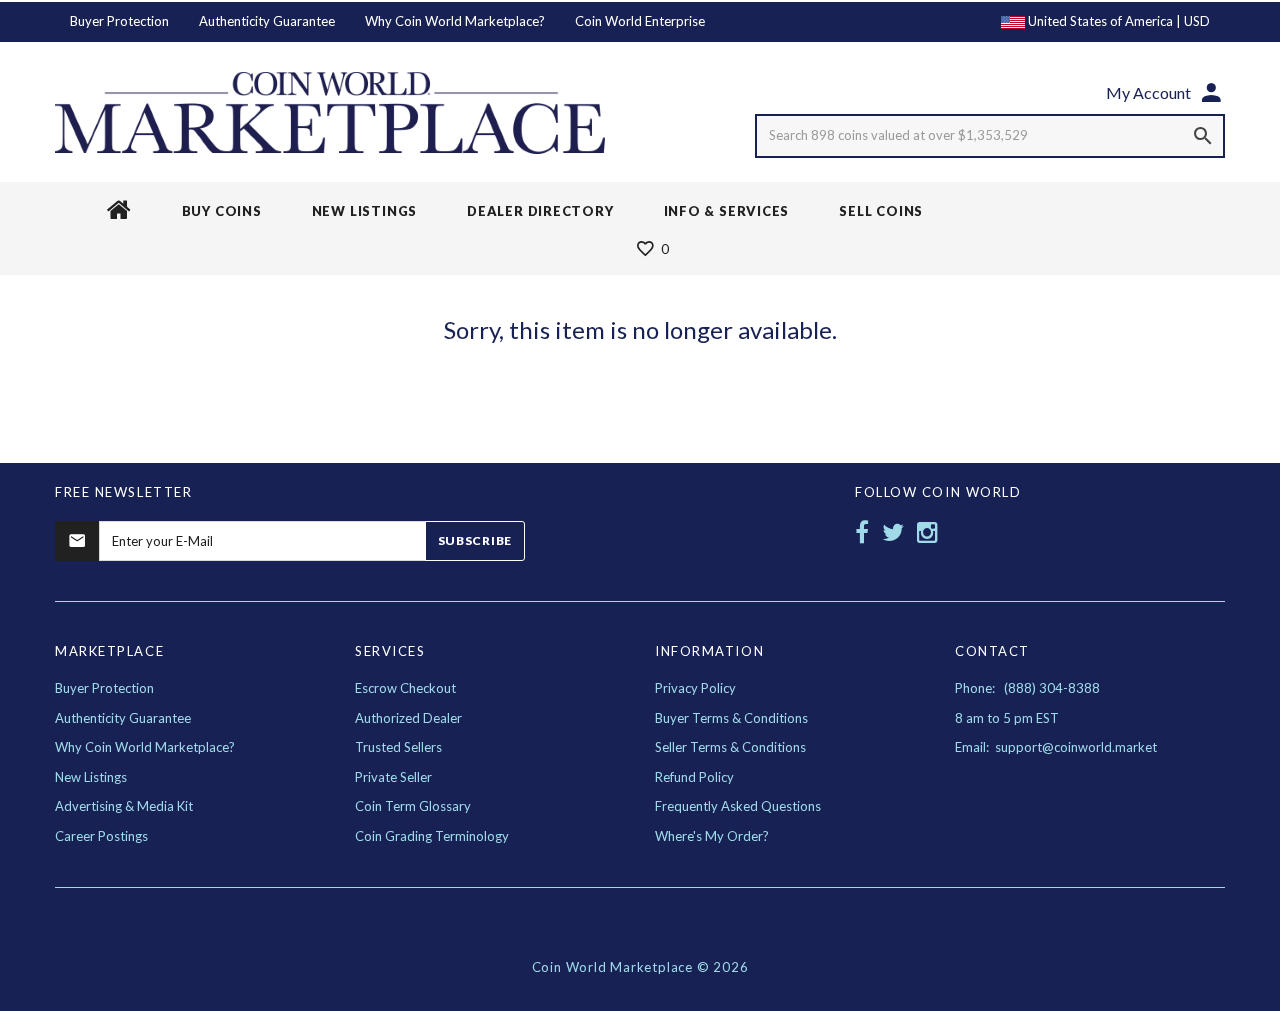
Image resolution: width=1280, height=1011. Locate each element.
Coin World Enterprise (640, 21)
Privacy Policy (695, 688)
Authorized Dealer (408, 718)
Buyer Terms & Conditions (731, 718)
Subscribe (475, 540)
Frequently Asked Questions (738, 806)
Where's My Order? (712, 836)
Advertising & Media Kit (124, 806)
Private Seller (393, 777)
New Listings (91, 777)
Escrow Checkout (405, 688)
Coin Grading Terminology (432, 836)
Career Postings (101, 836)
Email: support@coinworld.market (1056, 747)
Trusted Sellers (398, 747)
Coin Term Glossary (413, 806)
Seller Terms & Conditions (730, 747)
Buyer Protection (119, 21)
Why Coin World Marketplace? (455, 21)
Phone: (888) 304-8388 (1027, 688)
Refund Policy (694, 777)
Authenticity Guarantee (267, 21)
